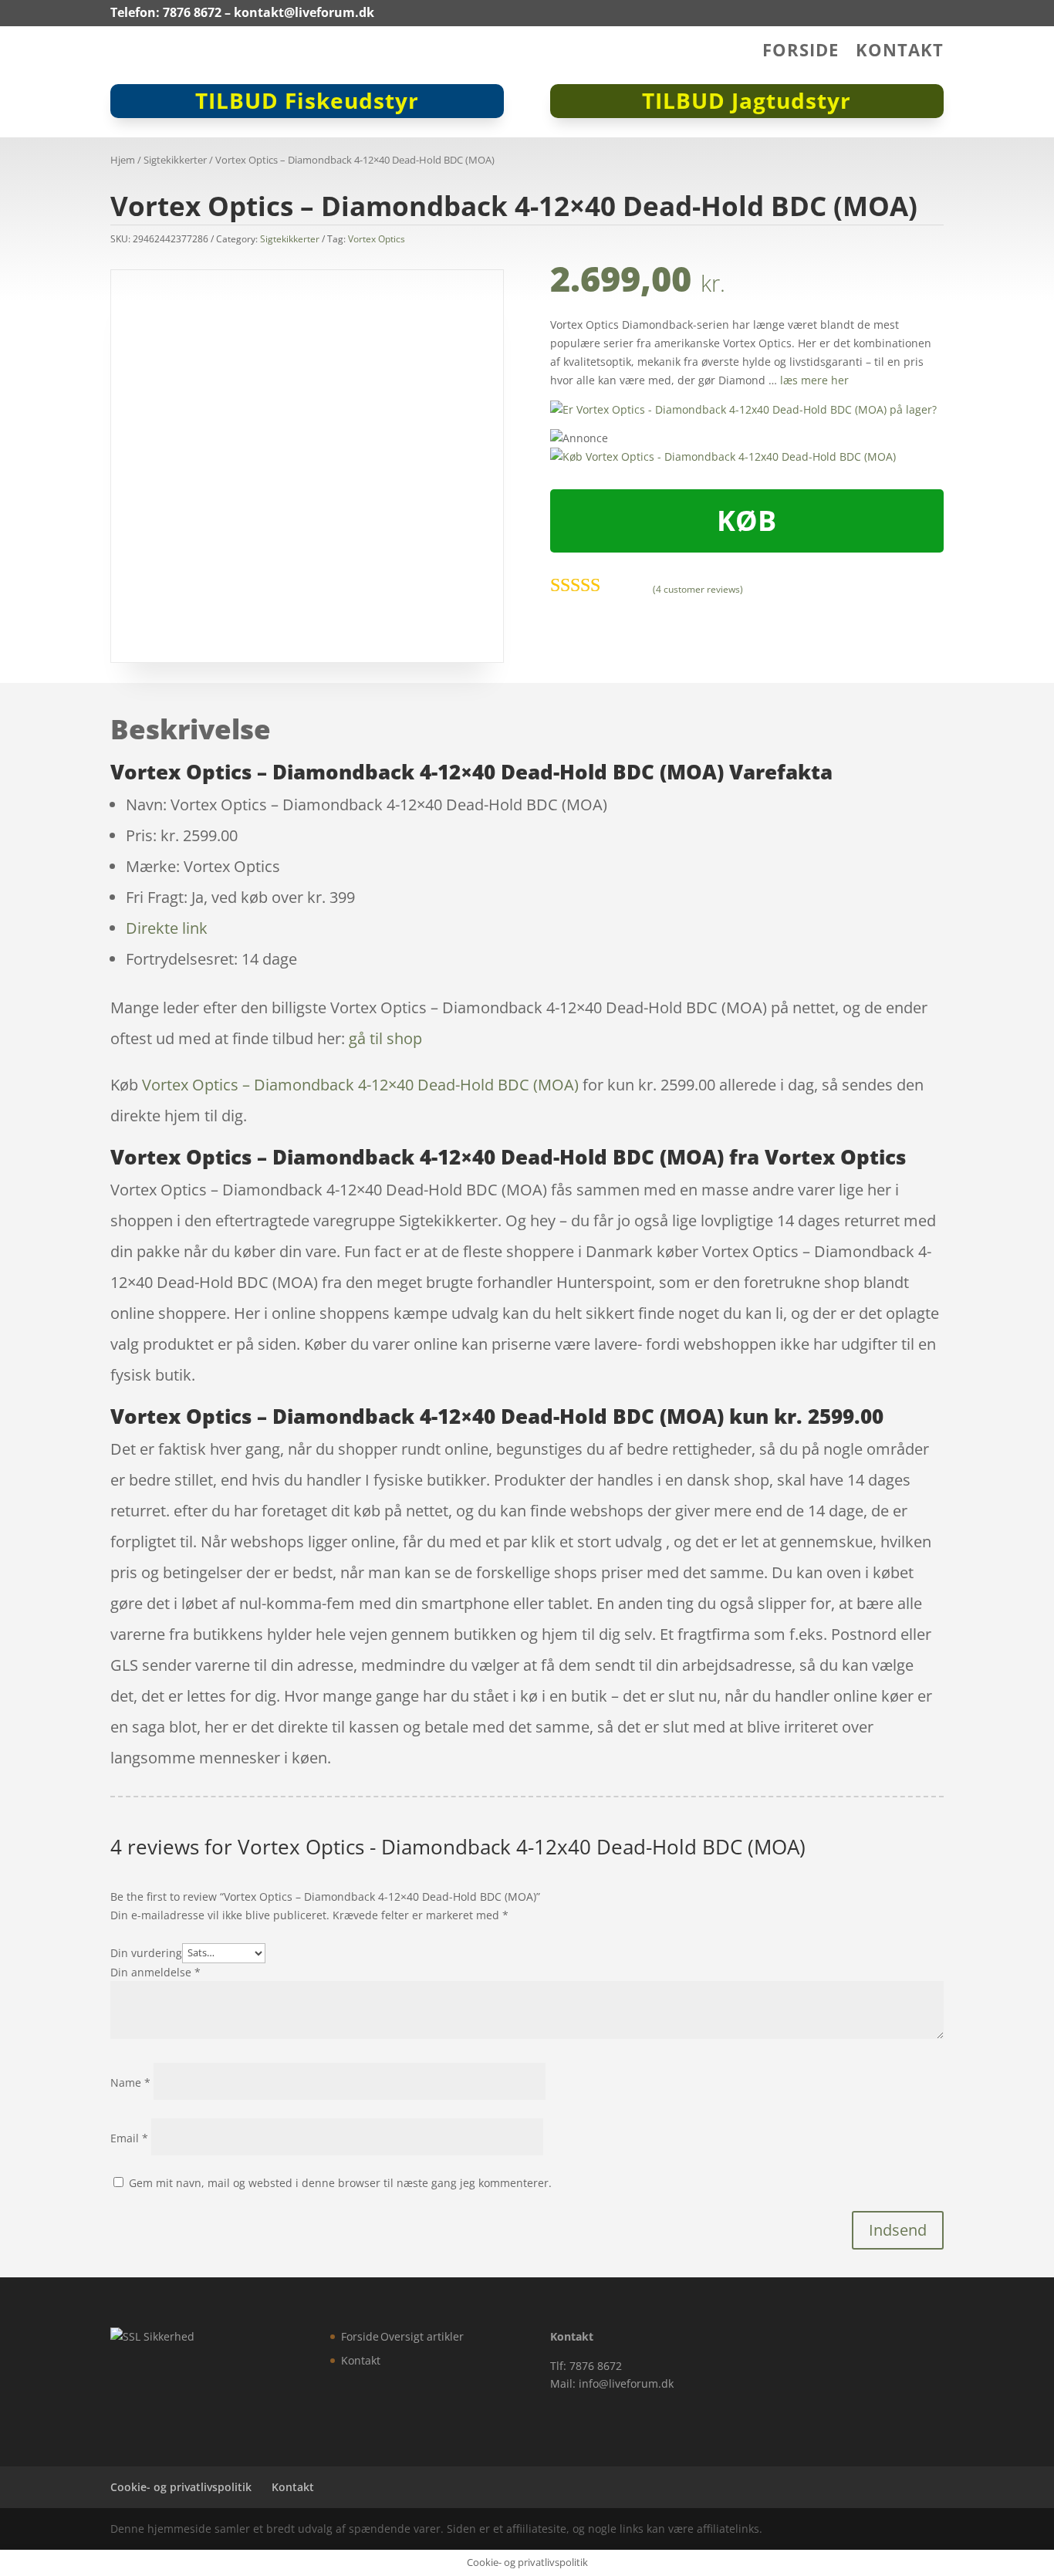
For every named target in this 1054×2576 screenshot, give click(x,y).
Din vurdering (146, 1952)
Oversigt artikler (422, 2336)
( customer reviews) (698, 589)
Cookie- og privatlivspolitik (181, 2487)
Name (130, 2082)
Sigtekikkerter (175, 160)
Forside (801, 52)
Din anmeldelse (155, 1972)
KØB (747, 521)
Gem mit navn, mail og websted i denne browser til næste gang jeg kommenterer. (340, 2183)
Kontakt (900, 52)
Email (129, 2138)
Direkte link (167, 928)
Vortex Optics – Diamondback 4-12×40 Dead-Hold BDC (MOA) (360, 1085)
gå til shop (385, 1038)
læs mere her (814, 380)
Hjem (123, 160)
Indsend (898, 2230)
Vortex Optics (377, 239)
